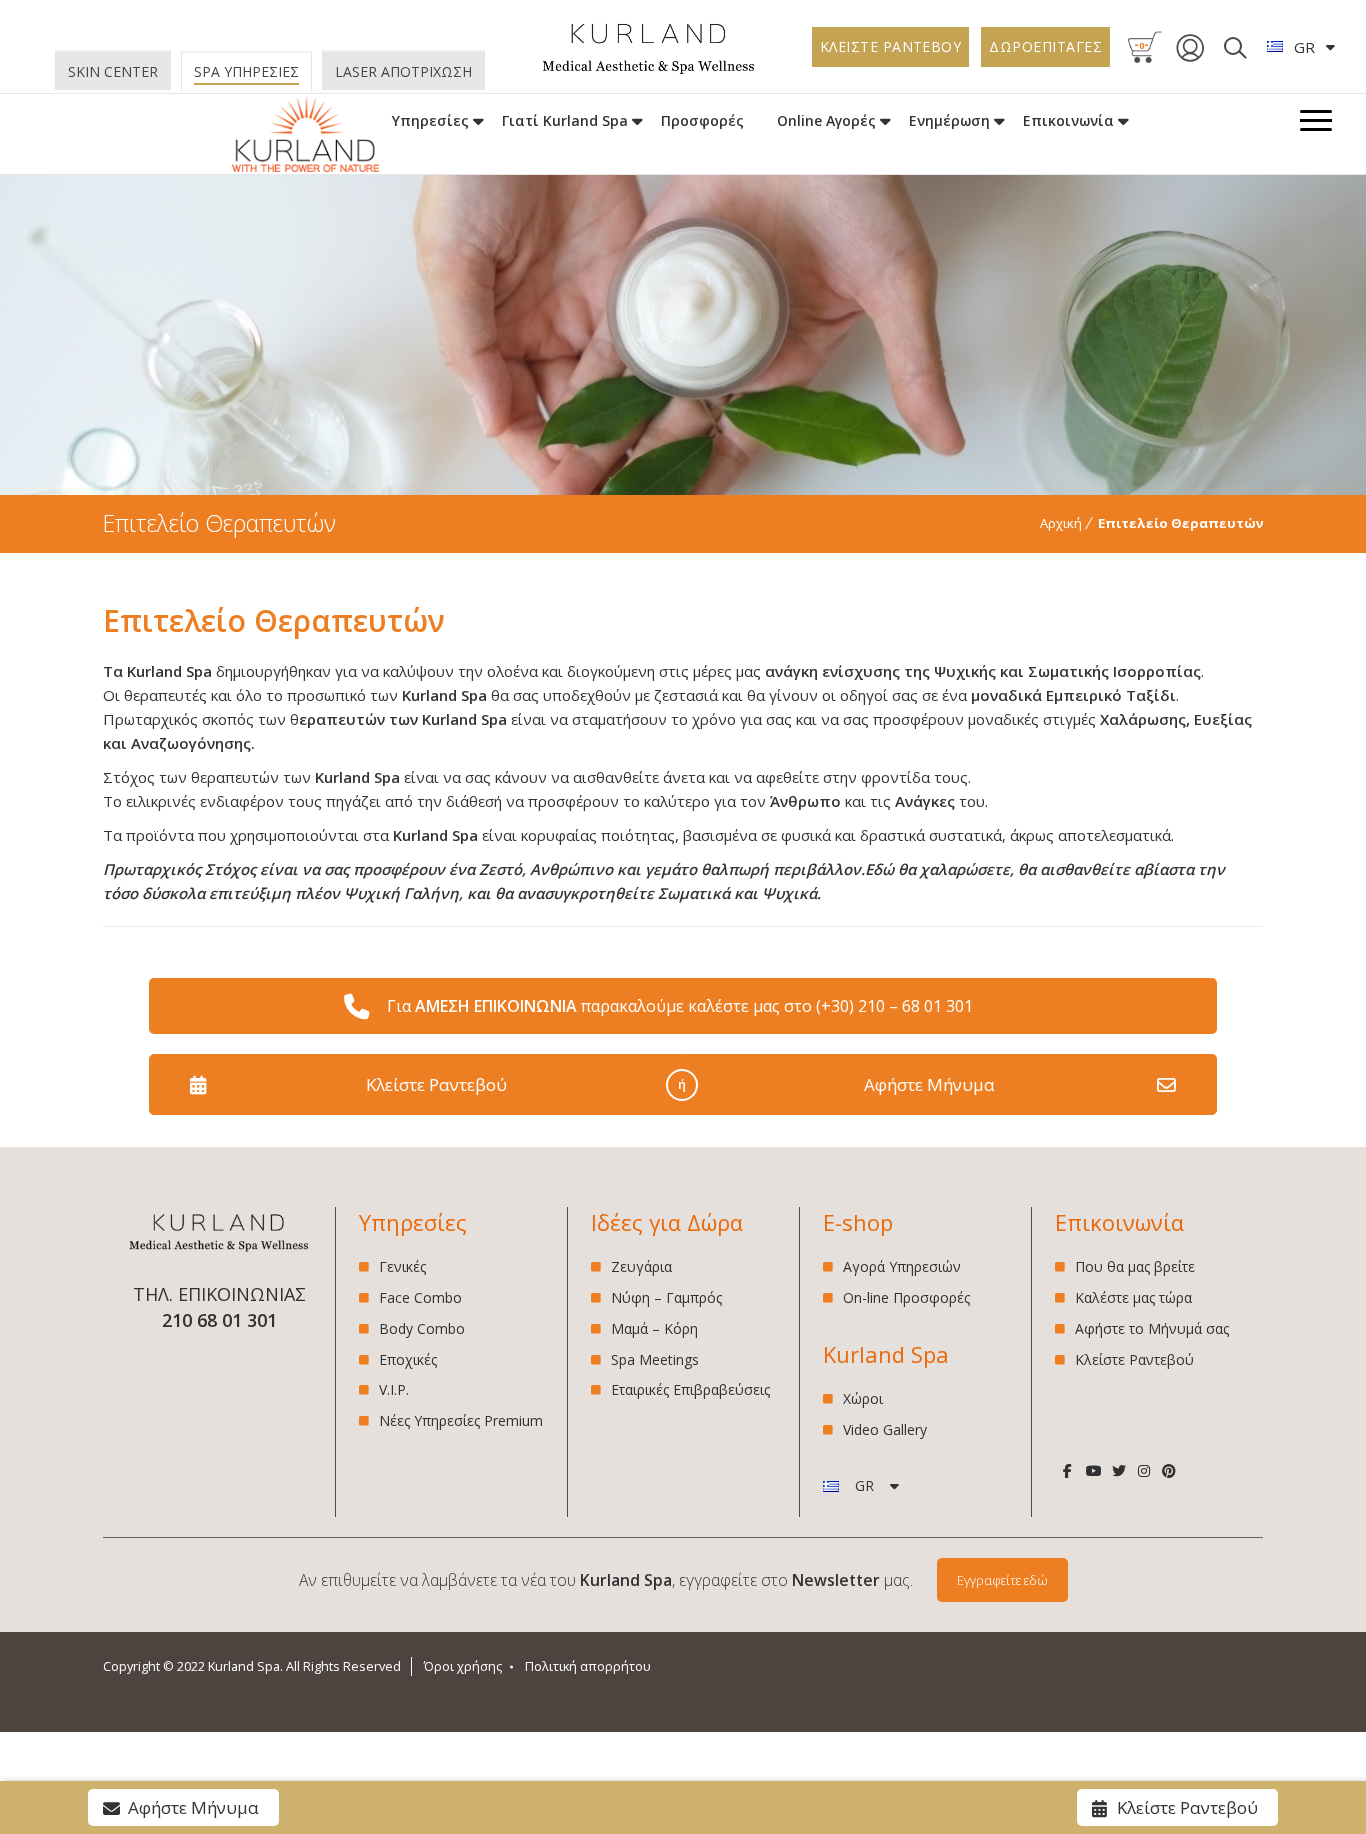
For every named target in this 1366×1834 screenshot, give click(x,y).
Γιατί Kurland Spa (565, 120)
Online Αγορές (826, 120)
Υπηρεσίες (430, 120)
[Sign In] (1190, 58)
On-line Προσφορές (906, 1297)
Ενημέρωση (949, 120)
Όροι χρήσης (463, 1666)
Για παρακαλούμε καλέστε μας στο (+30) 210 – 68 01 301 (680, 1006)
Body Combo (422, 1328)
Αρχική (1061, 523)
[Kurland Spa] (305, 135)
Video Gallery (885, 1429)
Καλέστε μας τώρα (1133, 1297)
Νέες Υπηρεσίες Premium (461, 1420)
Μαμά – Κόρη (654, 1328)
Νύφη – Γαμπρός (666, 1297)
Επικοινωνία (1068, 120)
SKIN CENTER (113, 71)
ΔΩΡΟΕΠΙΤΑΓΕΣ (1045, 46)
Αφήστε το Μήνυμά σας (1152, 1328)
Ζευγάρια (641, 1267)
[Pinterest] (1169, 1471)
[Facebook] (1067, 1471)
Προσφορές (702, 120)
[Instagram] (1143, 1471)
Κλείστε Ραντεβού (436, 1084)
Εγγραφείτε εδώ (1002, 1580)
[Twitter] (1118, 1471)
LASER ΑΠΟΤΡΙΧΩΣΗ (403, 71)
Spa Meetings (655, 1359)
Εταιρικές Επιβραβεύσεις (690, 1389)
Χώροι (863, 1399)
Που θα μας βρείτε (1135, 1267)
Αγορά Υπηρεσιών (902, 1267)
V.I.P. (394, 1389)
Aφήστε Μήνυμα (929, 1084)
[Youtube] (1093, 1471)
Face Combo (420, 1297)
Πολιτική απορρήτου (588, 1666)
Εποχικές (408, 1359)
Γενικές (402, 1267)
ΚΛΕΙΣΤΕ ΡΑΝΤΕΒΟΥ (891, 46)
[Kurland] (649, 69)
